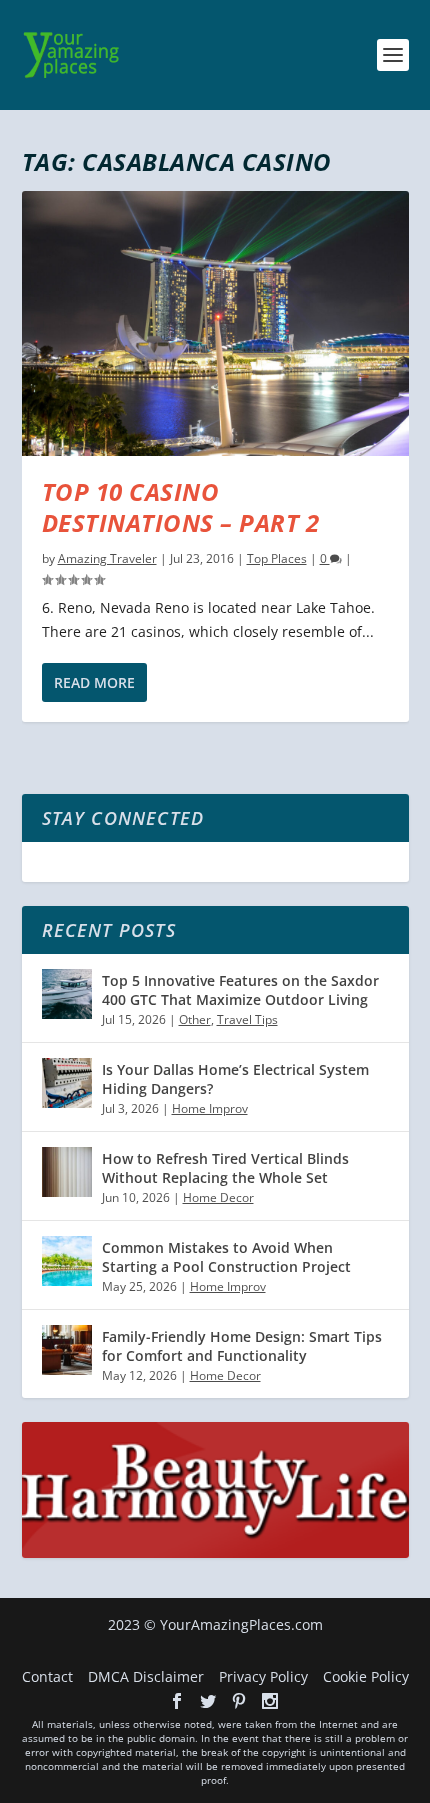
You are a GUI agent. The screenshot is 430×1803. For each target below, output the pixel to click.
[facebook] (177, 1701)
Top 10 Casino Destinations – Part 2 (181, 507)
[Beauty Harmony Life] (215, 1552)
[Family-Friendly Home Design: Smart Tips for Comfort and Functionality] (67, 1350)
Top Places (277, 558)
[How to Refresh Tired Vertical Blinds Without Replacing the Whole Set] (67, 1172)
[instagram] (270, 1701)
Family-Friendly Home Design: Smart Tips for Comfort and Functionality (242, 1345)
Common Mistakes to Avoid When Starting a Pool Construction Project (226, 1256)
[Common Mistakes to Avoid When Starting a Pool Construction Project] (67, 1261)
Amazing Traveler (107, 558)
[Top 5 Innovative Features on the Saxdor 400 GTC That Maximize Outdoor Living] (67, 994)
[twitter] (208, 1701)
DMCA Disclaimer (146, 1676)
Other (195, 1019)
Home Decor (218, 1197)
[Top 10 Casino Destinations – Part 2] (215, 323)
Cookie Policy (366, 1676)
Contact (47, 1676)
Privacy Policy (263, 1676)
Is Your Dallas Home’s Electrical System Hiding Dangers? (235, 1078)
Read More (94, 682)
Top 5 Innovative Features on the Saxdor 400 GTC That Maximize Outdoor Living (240, 989)
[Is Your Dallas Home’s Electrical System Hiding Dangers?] (67, 1083)
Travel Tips (247, 1019)
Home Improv (210, 1108)
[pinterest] (239, 1701)
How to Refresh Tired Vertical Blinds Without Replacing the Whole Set (225, 1167)
